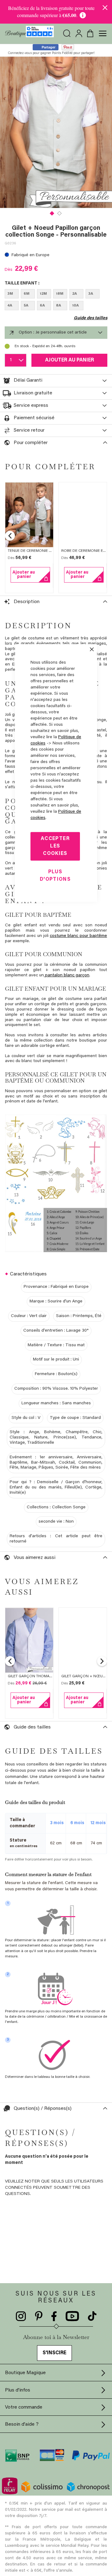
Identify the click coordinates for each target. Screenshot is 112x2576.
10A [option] (75, 306)
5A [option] (26, 306)
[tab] (56, 333)
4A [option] (10, 306)
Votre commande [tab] (24, 2407)
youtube (72, 2316)
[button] (52, 213)
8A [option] (58, 306)
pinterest (39, 2316)
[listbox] (56, 301)
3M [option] (10, 294)
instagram (21, 2316)
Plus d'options (55, 876)
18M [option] (60, 294)
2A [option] (75, 294)
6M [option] (27, 294)
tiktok (92, 2316)
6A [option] (42, 306)
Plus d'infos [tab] (18, 2390)
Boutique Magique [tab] (25, 2373)
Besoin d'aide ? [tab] (22, 2424)
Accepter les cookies (55, 846)
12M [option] (43, 294)
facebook (54, 2316)
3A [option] (91, 294)
